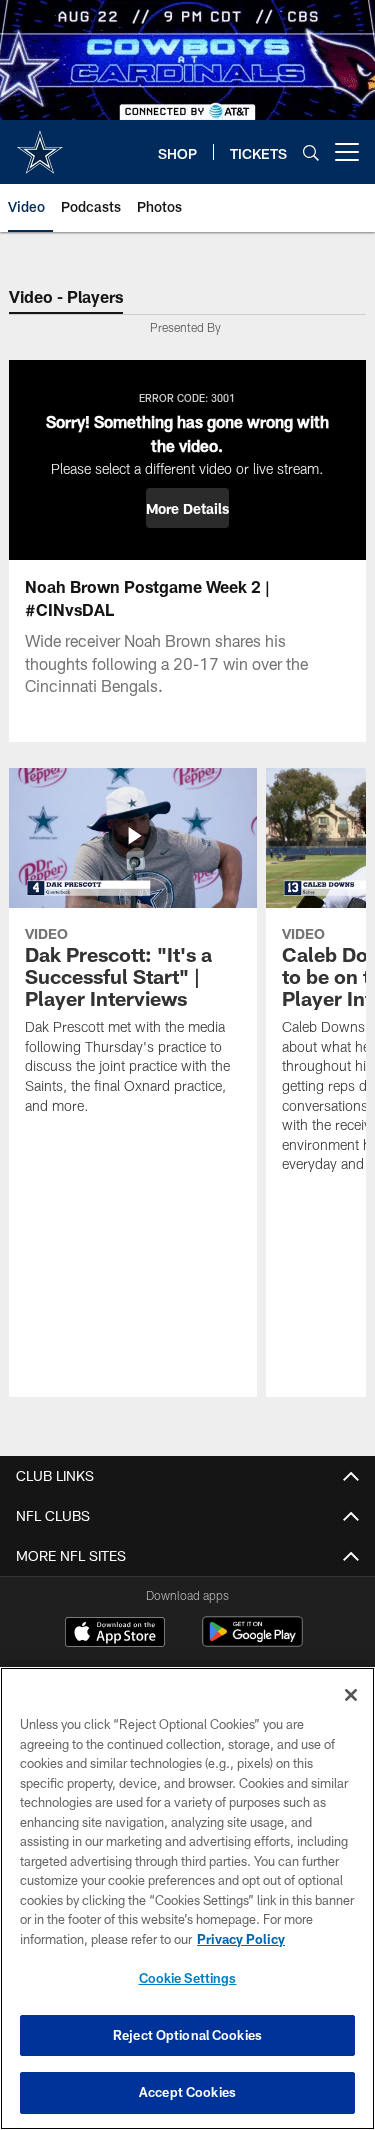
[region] (187, 1898)
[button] (187, 508)
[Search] (311, 152)
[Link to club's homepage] (40, 144)
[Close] (351, 1695)
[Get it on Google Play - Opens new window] (252, 1641)
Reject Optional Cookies (187, 2035)
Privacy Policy (241, 1939)
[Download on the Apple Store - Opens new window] (115, 1634)
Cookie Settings (188, 1978)
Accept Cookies (187, 2092)
